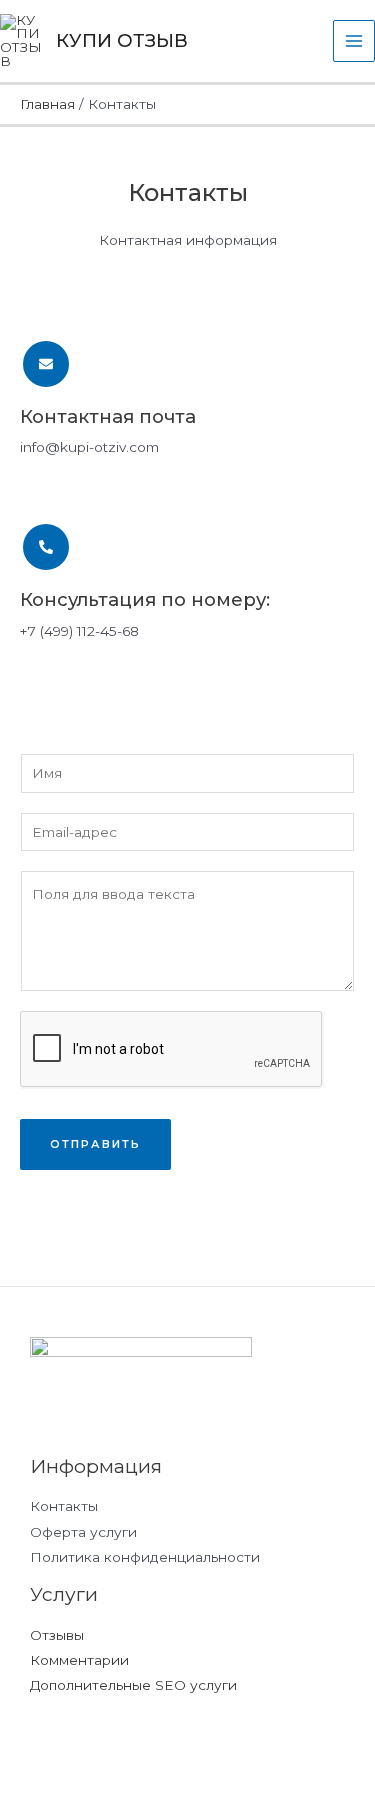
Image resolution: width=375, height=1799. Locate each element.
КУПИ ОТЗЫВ (122, 40)
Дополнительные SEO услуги (133, 1685)
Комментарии (79, 1660)
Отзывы (57, 1635)
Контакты (64, 1506)
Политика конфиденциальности (145, 1557)
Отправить (95, 1144)
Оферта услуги (83, 1532)
